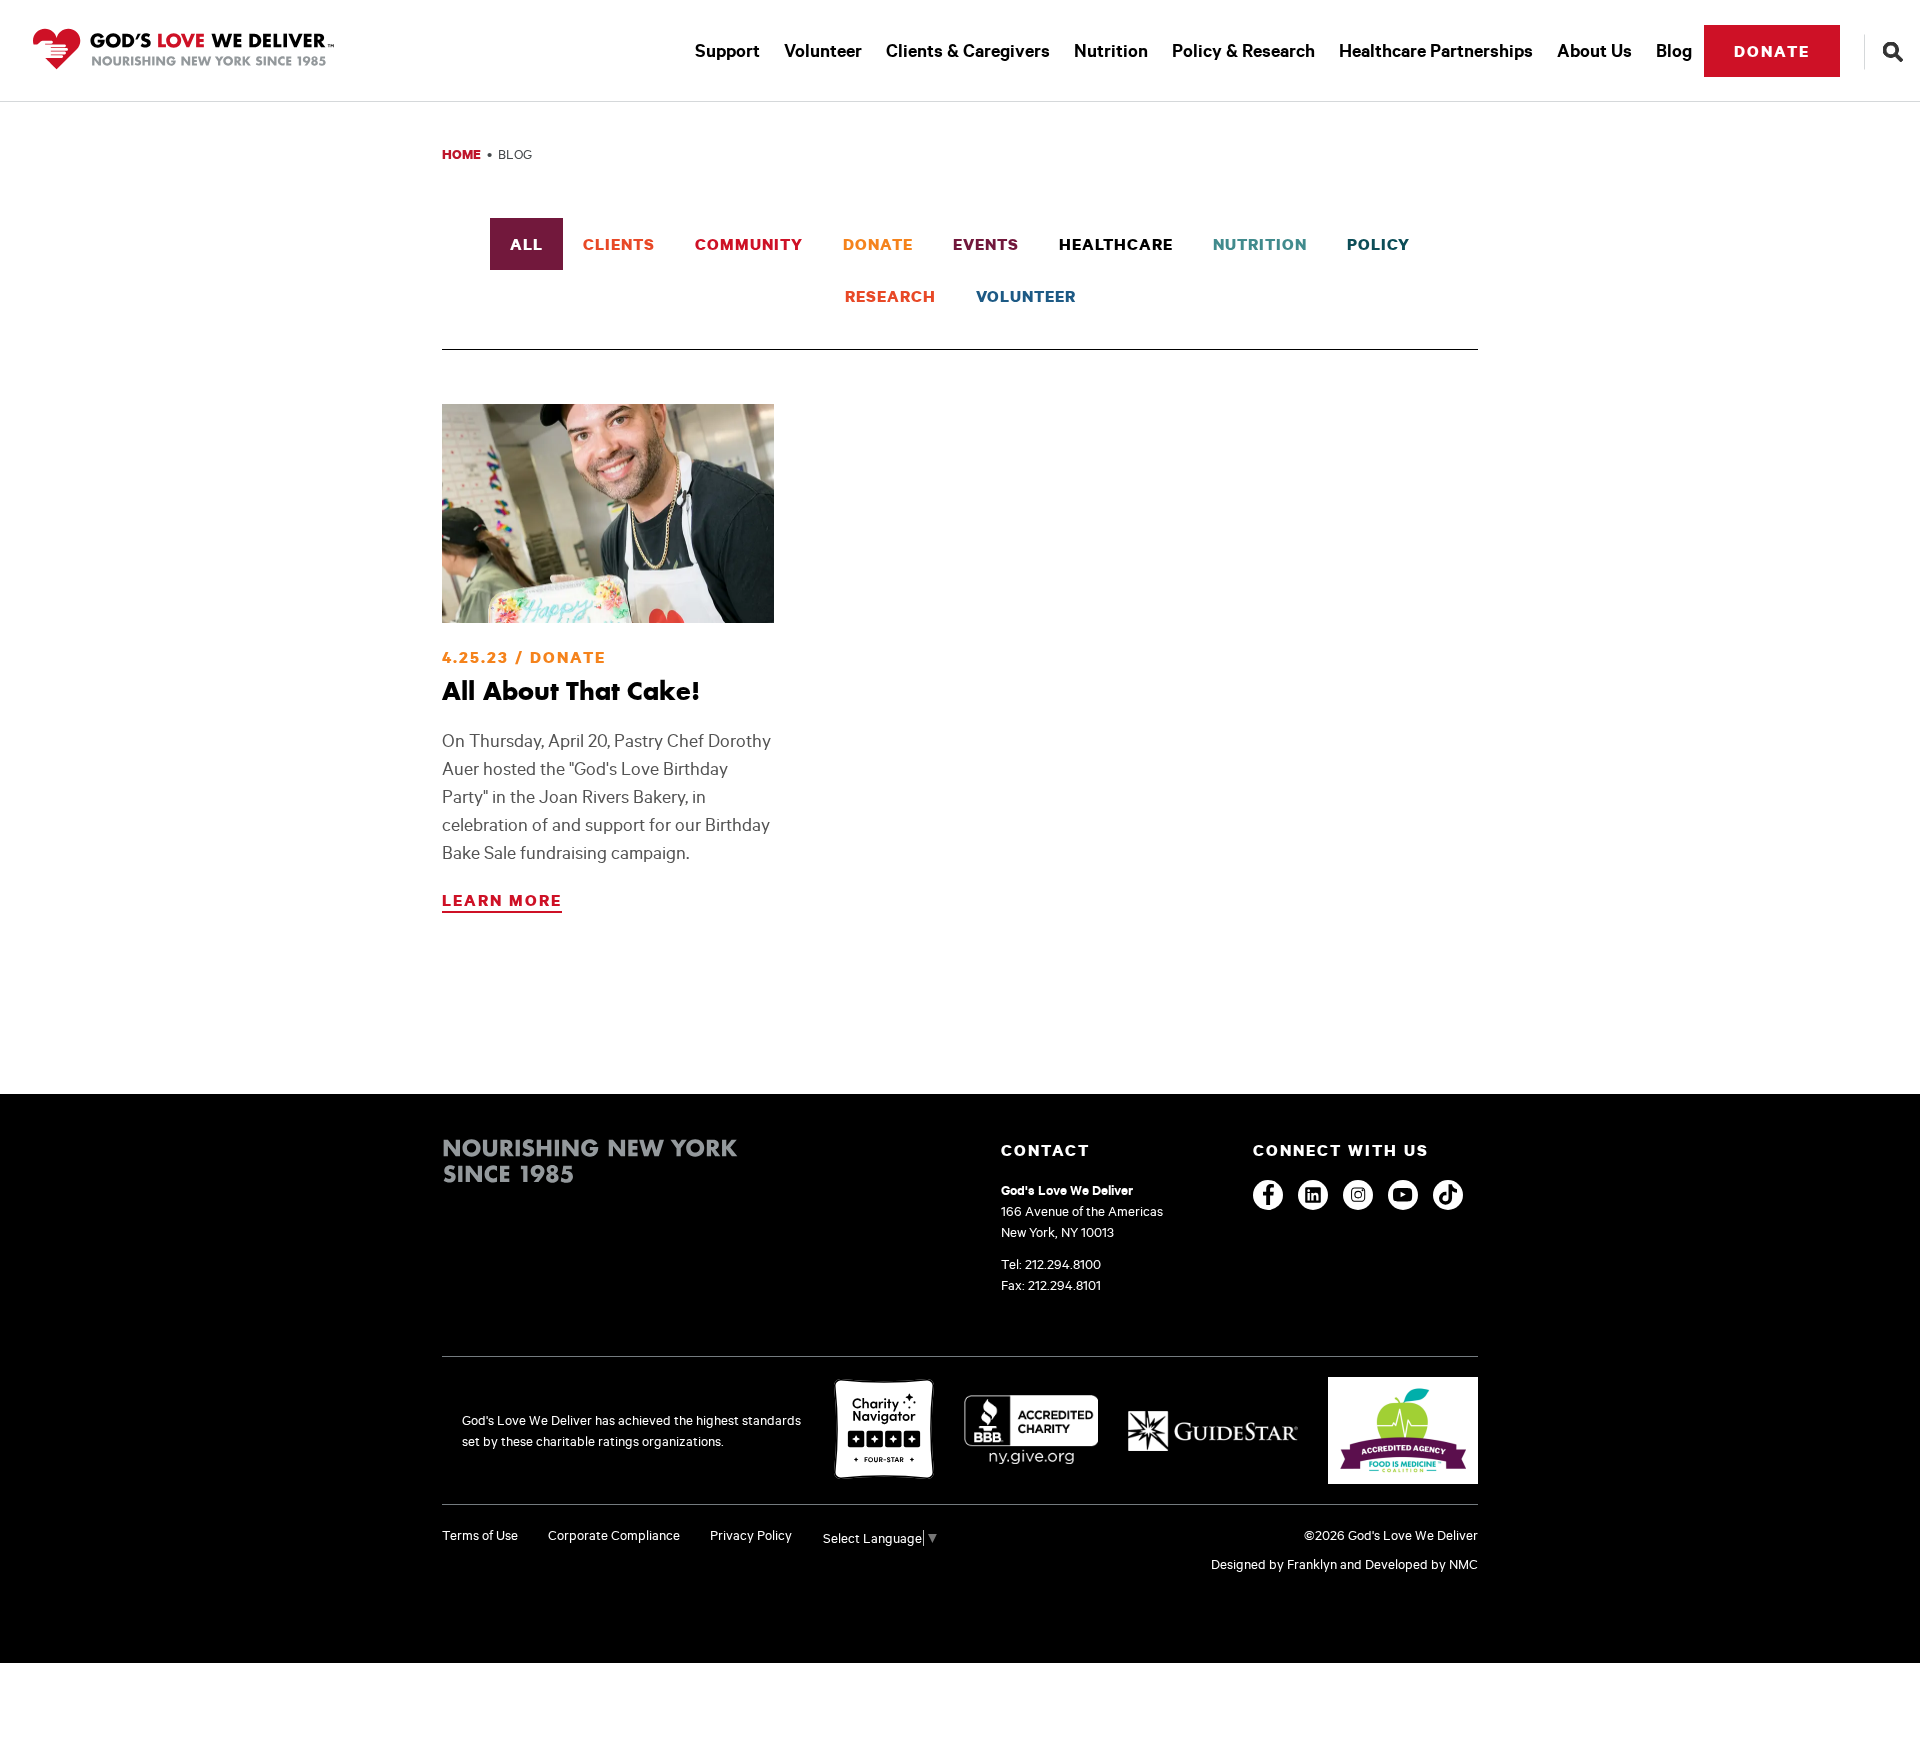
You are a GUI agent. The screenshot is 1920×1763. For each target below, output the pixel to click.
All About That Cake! (571, 691)
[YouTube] (1403, 1195)
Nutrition (1111, 50)
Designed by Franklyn (1274, 1564)
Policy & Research (1243, 50)
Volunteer (823, 50)
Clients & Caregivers (968, 50)
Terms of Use (480, 1535)
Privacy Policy (751, 1535)
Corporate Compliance (614, 1535)
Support (727, 50)
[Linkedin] (1313, 1195)
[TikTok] (1448, 1195)
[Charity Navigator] (884, 1430)
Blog (1674, 50)
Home (461, 154)
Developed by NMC (1421, 1564)
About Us (1594, 50)
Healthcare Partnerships (1436, 50)
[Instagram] (1358, 1195)
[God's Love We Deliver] (183, 50)
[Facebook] (1268, 1195)
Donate (1772, 51)
